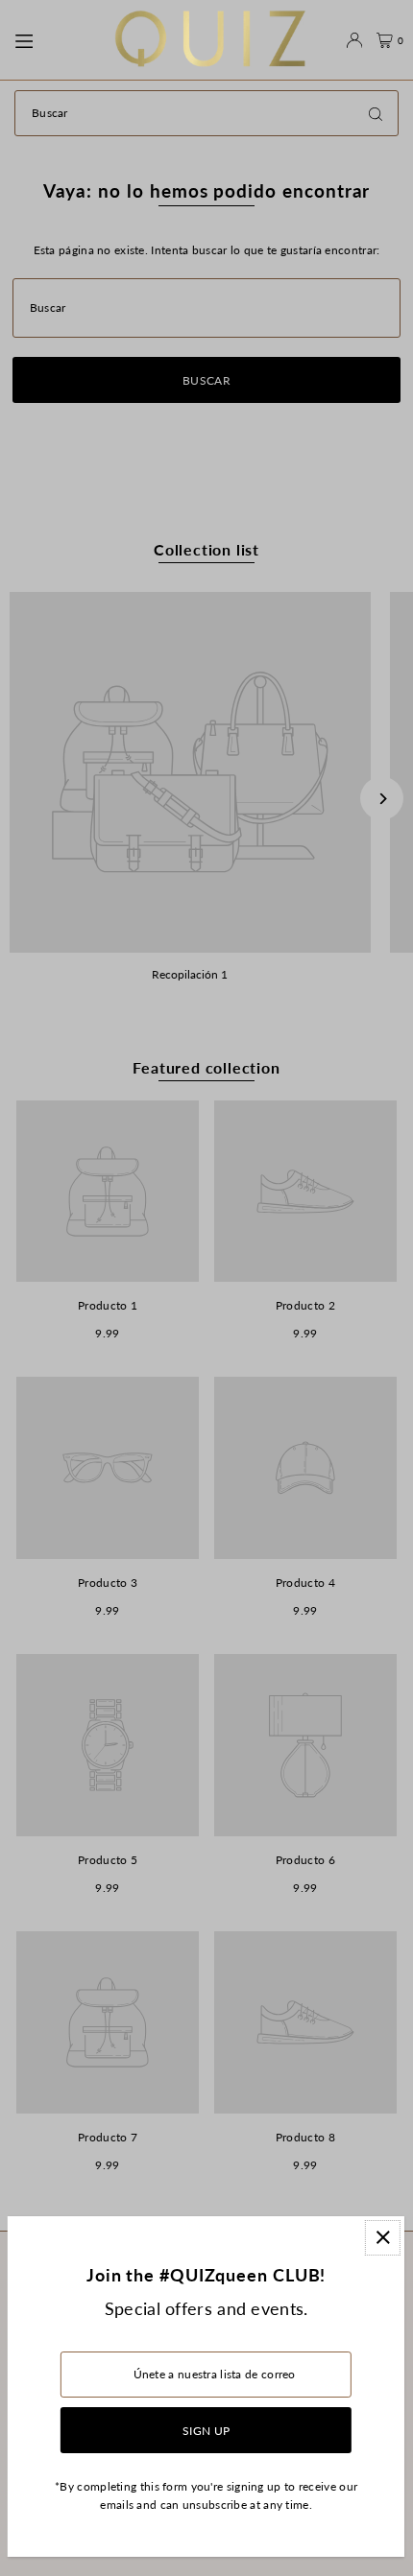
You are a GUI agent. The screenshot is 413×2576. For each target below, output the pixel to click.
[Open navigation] (55, 39)
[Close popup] (383, 2238)
